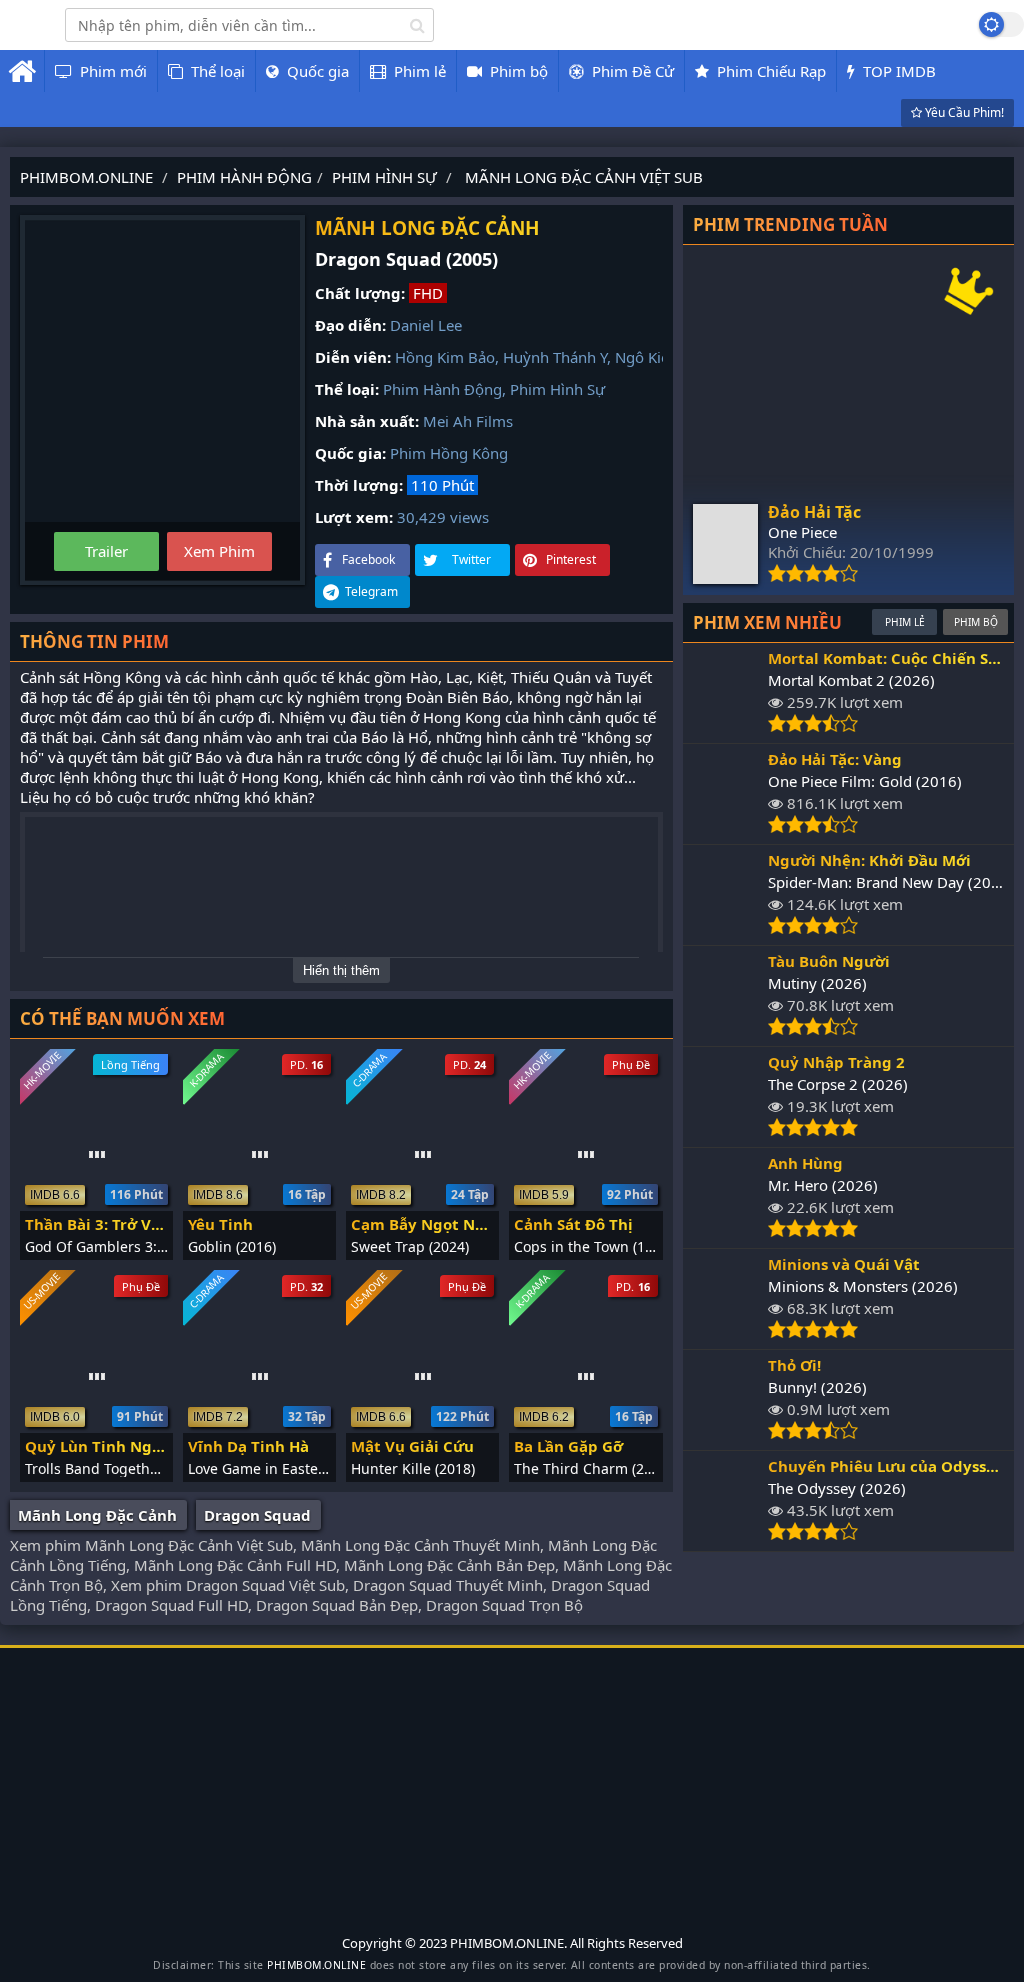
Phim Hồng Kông (449, 453)
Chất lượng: (360, 293)
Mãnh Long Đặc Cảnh (97, 1515)
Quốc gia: (350, 453)
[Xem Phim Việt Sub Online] (17, 37)
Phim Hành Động (442, 389)
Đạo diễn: (350, 325)
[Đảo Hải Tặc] (725, 578)
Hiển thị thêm (341, 970)
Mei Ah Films (468, 421)
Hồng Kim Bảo (445, 357)
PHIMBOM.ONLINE (316, 1965)
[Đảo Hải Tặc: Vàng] (725, 828)
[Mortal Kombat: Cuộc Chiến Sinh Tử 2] (725, 727)
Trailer (106, 551)
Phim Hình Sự (557, 389)
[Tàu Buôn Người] (725, 1030)
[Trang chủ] (22, 71)
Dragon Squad (257, 1515)
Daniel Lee (426, 325)
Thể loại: (347, 389)
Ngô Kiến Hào (662, 357)
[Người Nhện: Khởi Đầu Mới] (725, 929)
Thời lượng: (359, 485)
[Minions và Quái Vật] (725, 1333)
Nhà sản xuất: (367, 421)
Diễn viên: (353, 357)
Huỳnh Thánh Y (555, 357)
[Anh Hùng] (725, 1232)
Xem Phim (219, 551)
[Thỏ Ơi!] (725, 1434)
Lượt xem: (354, 517)
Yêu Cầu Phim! (963, 112)
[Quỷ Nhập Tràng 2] (725, 1131)
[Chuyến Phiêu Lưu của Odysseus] (725, 1535)
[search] (417, 25)
